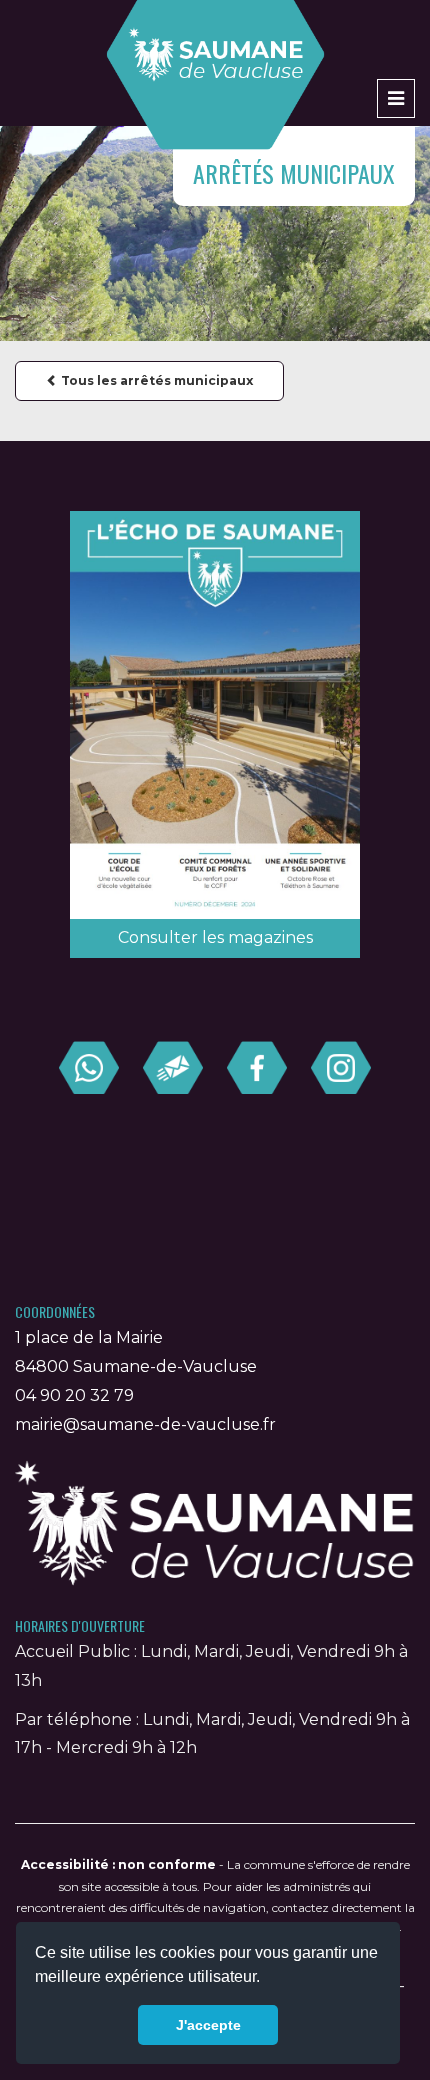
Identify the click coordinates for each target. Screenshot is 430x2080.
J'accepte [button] (208, 2025)
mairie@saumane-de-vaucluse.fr (145, 1424)
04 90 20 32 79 (74, 1395)
